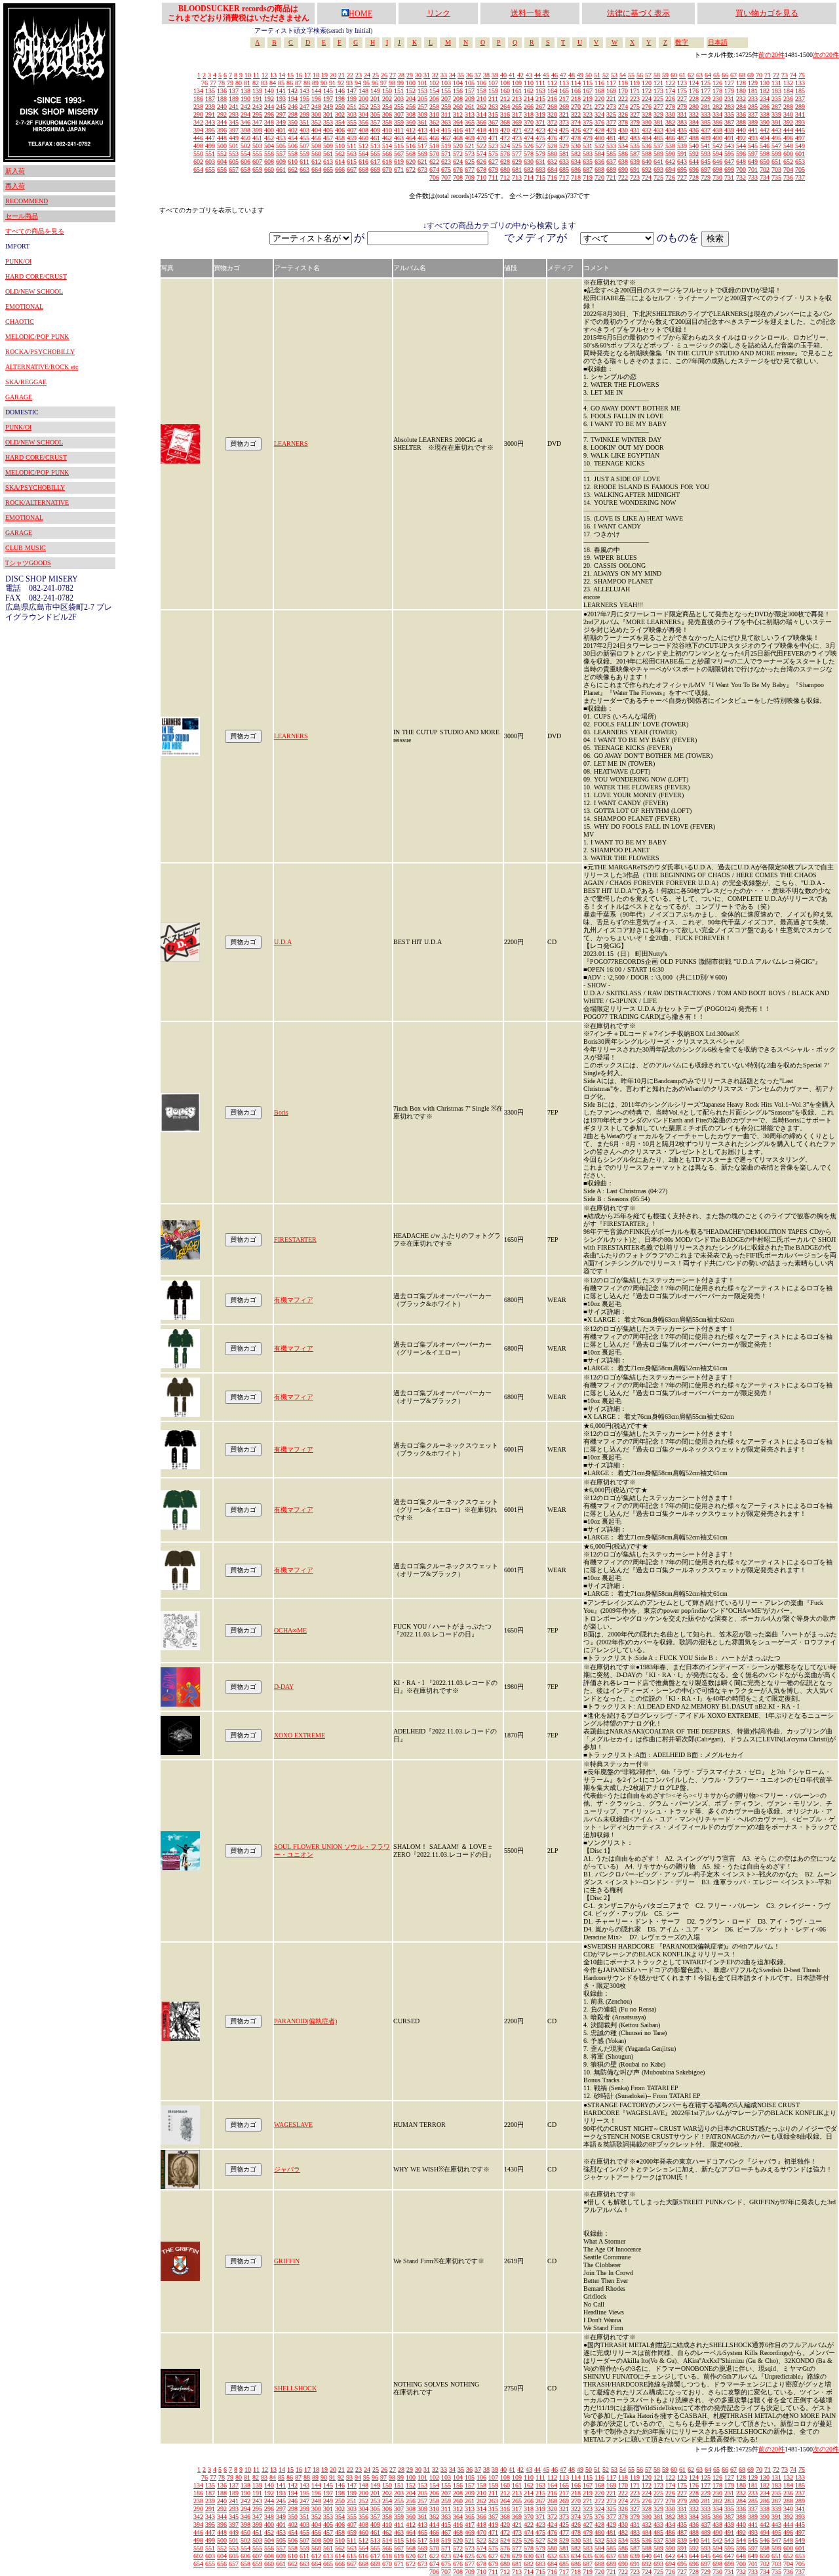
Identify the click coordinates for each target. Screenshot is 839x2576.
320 (552, 114)
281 (706, 107)
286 (765, 107)
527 (540, 146)
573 (470, 154)
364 (458, 122)
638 (623, 162)
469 (470, 138)
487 (682, 138)
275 (635, 107)
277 (658, 107)
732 (741, 177)
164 (552, 91)
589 (658, 154)
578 (529, 154)
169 (611, 91)
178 (717, 91)
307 (399, 114)
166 (576, 91)
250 (340, 107)
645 (706, 162)
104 (458, 83)
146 (340, 91)
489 (706, 138)
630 (529, 162)
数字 (682, 42)
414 (434, 130)
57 (648, 75)
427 (588, 130)
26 (384, 75)
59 (665, 75)
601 (800, 154)
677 (470, 169)
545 (753, 146)
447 (210, 138)
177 (706, 91)
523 (493, 146)
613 (328, 162)
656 (222, 169)
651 (776, 162)
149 (375, 91)
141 (281, 91)
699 (729, 169)
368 (505, 122)
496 (788, 138)
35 (461, 75)
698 (717, 169)
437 (706, 130)
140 (269, 91)
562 (340, 154)
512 (363, 146)
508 (316, 146)
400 (269, 130)
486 (670, 138)
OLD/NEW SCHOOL (34, 291)
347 (257, 122)
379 (635, 122)
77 (213, 83)
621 (422, 162)
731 (729, 177)
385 (706, 122)
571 (446, 154)
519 (446, 146)
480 (599, 138)
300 (316, 114)
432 (647, 130)
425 (564, 130)
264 (505, 107)
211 (493, 99)
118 (623, 83)
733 (753, 177)
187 (210, 99)
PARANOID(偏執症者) (305, 2021)
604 (222, 162)
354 (340, 122)
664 (316, 169)
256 (411, 107)
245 (281, 107)
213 (517, 99)
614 (340, 162)
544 (741, 146)
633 (564, 162)
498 (198, 146)
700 (741, 169)
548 (788, 146)
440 (741, 130)
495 (776, 138)
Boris (281, 1112)
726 (670, 177)
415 (446, 130)
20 (333, 75)
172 (647, 91)
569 (422, 154)
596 (741, 154)
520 (458, 146)
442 (765, 130)
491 (729, 138)
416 (458, 130)
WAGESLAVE (293, 2125)
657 (234, 169)
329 (658, 114)
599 (776, 154)
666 (340, 169)
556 (269, 154)
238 (198, 107)
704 (788, 169)
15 (290, 75)
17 (307, 75)
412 (411, 130)
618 (387, 162)
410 (387, 130)
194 (293, 99)
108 (505, 83)
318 (529, 114)
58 (657, 75)
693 (658, 169)
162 (529, 91)
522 (481, 146)
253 (375, 107)
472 (505, 138)
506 (293, 146)
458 (340, 138)
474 (529, 138)
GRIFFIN (287, 2261)
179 (729, 91)
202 (387, 99)
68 (742, 75)
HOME (361, 14)
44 (537, 75)
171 (635, 91)
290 (198, 114)
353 (328, 122)
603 (210, 162)
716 (552, 177)
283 (729, 107)
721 (611, 177)
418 (481, 130)
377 (611, 122)
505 (281, 146)
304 (363, 114)
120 (647, 83)
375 (588, 122)
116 (599, 83)
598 (765, 154)
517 (422, 146)
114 (576, 83)
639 (635, 162)
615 (352, 162)
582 (576, 154)
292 (222, 114)
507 (304, 146)
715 (540, 177)
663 (304, 169)
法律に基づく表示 (638, 13)
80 (239, 83)
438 (717, 130)
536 (647, 146)
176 (694, 91)
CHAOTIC (20, 322)
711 (493, 177)
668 (363, 169)
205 (422, 99)
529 (564, 146)
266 (529, 107)
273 (611, 107)
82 (256, 83)
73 (785, 75)
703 (776, 169)
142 (293, 91)
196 (316, 99)
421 (517, 130)
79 (230, 83)
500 (222, 146)
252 (363, 107)
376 (599, 122)
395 (210, 130)
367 (493, 122)
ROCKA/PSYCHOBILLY (40, 352)
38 (486, 75)
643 (682, 162)
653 (800, 162)
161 (517, 91)
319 (540, 114)
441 (753, 130)
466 (434, 138)
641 (658, 162)
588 (647, 154)
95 (366, 83)
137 (234, 91)
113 (564, 83)
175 (682, 91)
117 (611, 83)
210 (481, 99)
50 (589, 75)
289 (800, 107)
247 (304, 107)
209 (470, 99)
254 (387, 107)
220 (599, 99)
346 (245, 122)
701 (753, 169)
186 (198, 99)
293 (234, 114)
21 (341, 75)
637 (611, 162)
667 (352, 169)
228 (694, 99)
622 (434, 162)
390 (765, 122)
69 (751, 75)
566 (387, 154)
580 (552, 154)
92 (341, 83)
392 (788, 122)
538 (670, 146)
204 (411, 99)
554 (245, 154)
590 (670, 154)
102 (434, 83)
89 (315, 83)
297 (281, 114)
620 (411, 162)
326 (623, 114)
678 (481, 169)
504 (269, 146)
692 (647, 169)
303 (352, 114)
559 (304, 154)
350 (293, 122)
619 (399, 162)
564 (363, 154)
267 (540, 107)
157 (470, 91)
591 (682, 154)
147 (352, 91)
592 (694, 154)
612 (316, 162)
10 (248, 75)
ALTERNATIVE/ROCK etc (42, 367)
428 (599, 130)
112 (552, 83)
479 (588, 138)
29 (410, 75)
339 (776, 114)
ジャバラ (287, 2169)
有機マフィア (294, 1300)
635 (588, 162)
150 (387, 91)
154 (434, 91)
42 (520, 75)
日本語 (718, 42)
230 (717, 99)
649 (753, 162)
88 (307, 83)
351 (304, 122)
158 (481, 91)
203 (399, 99)
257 (422, 107)
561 (328, 154)
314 (481, 114)
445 (800, 130)
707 (446, 177)
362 (434, 122)
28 (401, 75)
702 (765, 169)
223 (635, 99)
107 (493, 83)
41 (512, 75)
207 (446, 99)
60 (674, 75)
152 (411, 91)
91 (332, 83)
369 (517, 122)
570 (434, 154)
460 (363, 138)
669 (375, 169)
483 (635, 138)
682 (529, 169)
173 (658, 91)
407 (352, 130)
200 (363, 99)
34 (452, 75)
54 (623, 75)
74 (793, 75)
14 (282, 75)
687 (588, 169)
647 (729, 162)
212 (505, 99)
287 (776, 107)
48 (572, 75)
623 (446, 162)
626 (481, 162)
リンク (439, 13)
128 (741, 83)
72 (776, 75)
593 (706, 154)
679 (493, 169)
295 (257, 114)
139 (257, 91)
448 (222, 138)
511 (352, 146)
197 (328, 99)
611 (304, 162)
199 (352, 99)
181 (753, 91)
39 (495, 75)
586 (623, 154)
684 (552, 169)
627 (493, 162)
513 (375, 146)
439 (729, 130)
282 (717, 107)
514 (387, 146)
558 (293, 154)
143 (304, 91)
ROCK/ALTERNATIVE (37, 503)
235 (776, 99)
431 (635, 130)
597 (753, 154)
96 (375, 83)
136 (222, 91)
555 (257, 154)
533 (611, 146)
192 (269, 99)
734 (765, 177)
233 (753, 99)
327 (635, 114)
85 (281, 83)
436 (694, 130)
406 (340, 130)
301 (328, 114)
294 (245, 114)
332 (694, 114)
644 (694, 162)
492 (741, 138)
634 (576, 162)
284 (741, 107)
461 (375, 138)
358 (387, 122)
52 (606, 75)
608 (269, 162)
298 (293, 114)
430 (623, 130)
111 (540, 83)
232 (741, 99)
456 (316, 138)
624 (458, 162)
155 (446, 91)
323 (588, 114)
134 (198, 91)
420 (505, 130)
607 (257, 162)
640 (647, 162)
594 (717, 154)
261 (470, 107)
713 (517, 177)
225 (658, 99)
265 (517, 107)
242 (245, 107)
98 (392, 83)
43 (529, 75)
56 (640, 75)
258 (434, 107)
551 (210, 154)
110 (529, 83)
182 (765, 91)
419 (493, 130)
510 (340, 146)
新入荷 (15, 171)
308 (411, 114)
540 (694, 146)
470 (481, 138)
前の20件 (771, 55)
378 (623, 122)
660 (269, 169)
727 (682, 177)
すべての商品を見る (35, 231)
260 (458, 107)
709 (470, 177)
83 (264, 83)
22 (350, 75)
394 (198, 130)
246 (293, 107)
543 (729, 146)
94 (358, 83)
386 (717, 122)
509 (328, 146)
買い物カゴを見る (767, 13)
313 (470, 114)
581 (564, 154)
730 (717, 177)
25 (376, 75)
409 (375, 130)
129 (753, 83)
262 (481, 107)
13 (273, 75)
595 (729, 154)
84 (273, 83)
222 (623, 99)
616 (363, 162)
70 (759, 75)
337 (753, 114)
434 (670, 130)
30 (418, 75)
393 (800, 122)
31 (427, 75)
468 (458, 138)
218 (576, 99)
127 (729, 83)
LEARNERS (291, 444)
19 (324, 75)
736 (788, 177)
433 (658, 130)
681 (517, 169)
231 (729, 99)
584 (599, 154)
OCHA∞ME (290, 1630)
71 (768, 75)
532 (599, 146)
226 (670, 99)
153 (422, 91)
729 (706, 177)
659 (257, 169)
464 (411, 138)
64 (708, 75)
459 (352, 138)
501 (234, 146)
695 (682, 169)
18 (316, 75)
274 (623, 107)
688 (599, 169)
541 (706, 146)
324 (599, 114)
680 (505, 169)
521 (470, 146)
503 (257, 146)
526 (529, 146)
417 (470, 130)
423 (540, 130)
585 (611, 154)
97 (383, 83)
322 (576, 114)
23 (359, 75)
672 (411, 169)
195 (304, 99)
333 (706, 114)
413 (422, 130)
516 (411, 146)
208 (458, 99)
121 (658, 83)
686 (576, 169)
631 (540, 162)
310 (434, 114)
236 (788, 99)
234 (765, 99)
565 (375, 154)
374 (576, 122)
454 (293, 138)
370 (529, 122)
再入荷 (15, 186)
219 (588, 99)
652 (788, 162)
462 (387, 138)
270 (576, 107)
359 (399, 122)
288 (788, 107)
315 (493, 114)
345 (234, 122)
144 (316, 91)
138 (245, 91)
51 (597, 75)
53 (614, 75)
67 (733, 75)
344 (222, 122)
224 (647, 99)
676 (458, 169)
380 (647, 122)
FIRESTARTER (295, 1239)
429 (611, 130)
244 (269, 107)
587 (635, 154)
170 (623, 91)
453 (281, 138)
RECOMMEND (27, 201)
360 (411, 122)
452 (269, 138)
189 (234, 99)
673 (422, 169)
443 (776, 130)
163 (540, 91)
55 (631, 75)
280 (694, 107)
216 (552, 99)
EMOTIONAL (24, 307)
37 (478, 75)
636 (599, 162)
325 (611, 114)
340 (788, 114)
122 (670, 83)
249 (328, 107)
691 (635, 169)
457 (328, 138)
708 (458, 177)
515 (399, 146)
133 (800, 83)
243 (257, 107)
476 (552, 138)
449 (234, 138)
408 (363, 130)
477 (564, 138)
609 (281, 162)
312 (458, 114)
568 (411, 154)
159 (493, 91)
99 (400, 83)
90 (324, 83)
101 (422, 83)
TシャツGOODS (28, 563)
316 (505, 114)
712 (505, 177)
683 (540, 169)
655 (210, 169)
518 (434, 146)
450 (245, 138)
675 (446, 169)
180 (741, 91)
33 (444, 75)
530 (576, 146)
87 (298, 83)
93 (349, 83)
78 (222, 83)
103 (446, 83)
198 (340, 99)
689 (611, 169)
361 (422, 122)
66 (725, 75)
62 (691, 75)
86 (290, 83)
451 (257, 138)
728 (694, 177)
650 (765, 162)
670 (387, 169)
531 (588, 146)
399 (257, 130)
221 (611, 99)
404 (316, 130)
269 (564, 107)
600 (788, 154)
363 (446, 122)
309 (422, 114)
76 (205, 83)
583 (588, 154)
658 (245, 169)
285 (753, 107)
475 (540, 138)
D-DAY (284, 1687)
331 (682, 114)
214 (529, 99)
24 (367, 75)
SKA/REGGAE (26, 382)
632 (552, 162)
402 (293, 130)
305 (375, 114)
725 (658, 177)
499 (210, 146)
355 (352, 122)
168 (599, 91)
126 (717, 83)
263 (493, 107)
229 (706, 99)
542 (717, 146)
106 (481, 83)
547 (776, 146)
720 (599, 177)
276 (647, 107)
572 (458, 154)
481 (611, 138)
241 (234, 107)
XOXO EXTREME (300, 1735)
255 (399, 107)
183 (776, 91)
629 (517, 162)
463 (399, 138)
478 (576, 138)
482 (623, 138)
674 (434, 169)
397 (234, 130)
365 (470, 122)
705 (800, 169)
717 (564, 177)
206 (434, 99)
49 (580, 75)
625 (470, 162)
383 (682, 122)
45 (546, 75)
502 (245, 146)
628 (505, 162)
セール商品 (22, 216)
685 (564, 169)
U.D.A (283, 942)
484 (647, 138)
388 (741, 122)
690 (623, 169)
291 (210, 114)
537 (658, 146)
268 (552, 107)
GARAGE (19, 397)
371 (540, 122)
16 (299, 75)
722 (623, 177)
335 (729, 114)
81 (247, 83)
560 (316, 154)
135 (210, 91)
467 (446, 138)
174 (670, 91)
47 (563, 75)
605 (234, 162)
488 (694, 138)
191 (257, 99)
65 (716, 75)
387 (729, 122)
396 (222, 130)
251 (352, 107)
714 (529, 177)
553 (234, 154)
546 (765, 146)
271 (588, 107)
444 (788, 130)
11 (256, 75)
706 (434, 177)
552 (222, 154)
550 (198, 154)
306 (387, 114)
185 (800, 91)
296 (269, 114)
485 (658, 138)
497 (800, 138)
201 (375, 99)
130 (765, 83)
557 (281, 154)
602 (198, 162)
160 (505, 91)
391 (776, 122)
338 (765, 114)
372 (552, 122)
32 (435, 75)
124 (694, 83)
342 (198, 122)
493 (753, 138)
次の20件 (826, 55)
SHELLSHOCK (295, 2388)
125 (706, 83)
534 (623, 146)
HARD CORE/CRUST (36, 276)
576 (505, 154)
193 (281, 99)
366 (481, 122)
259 (446, 107)
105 (470, 83)
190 (245, 99)
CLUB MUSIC (26, 548)
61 (682, 75)
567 (399, 154)
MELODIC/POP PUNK (37, 337)
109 (517, 83)
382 (670, 122)
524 (505, 146)
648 (741, 162)
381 (658, 122)
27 (393, 75)
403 (304, 130)
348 (269, 122)
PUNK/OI (18, 261)
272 (599, 107)
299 (304, 114)
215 (540, 99)
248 (316, 107)
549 (800, 146)
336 (741, 114)
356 (363, 122)
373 (564, 122)
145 (328, 91)
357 (375, 122)
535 (635, 146)
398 (245, 130)
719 (588, 177)
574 (481, 154)
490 (717, 138)
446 (198, 138)
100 (411, 83)
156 (458, 91)
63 (699, 75)
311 (446, 114)
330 (670, 114)
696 (694, 169)
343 (210, 122)
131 (776, 83)
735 (776, 177)
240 (222, 107)
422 (529, 130)
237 (800, 99)
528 (552, 146)
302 (340, 114)
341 (800, 114)
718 (576, 177)
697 (706, 169)
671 (399, 169)
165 (564, 91)
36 (469, 75)
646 (717, 162)
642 (670, 162)
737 (800, 177)
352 (316, 122)
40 (503, 75)
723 (635, 177)
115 (588, 83)
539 (682, 146)
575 (493, 154)
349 (281, 122)
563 (352, 154)
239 (210, 107)
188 (222, 99)
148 (363, 91)
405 (328, 130)
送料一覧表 (530, 13)
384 (694, 122)
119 (635, 83)
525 (517, 146)
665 (328, 169)
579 (540, 154)
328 (647, 114)
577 (517, 154)
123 (682, 83)
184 (788, 91)
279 (682, 107)
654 (198, 169)
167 (588, 91)
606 (245, 162)
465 (422, 138)
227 (682, 99)
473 (517, 138)
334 (717, 114)
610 (293, 162)
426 (576, 130)
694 (670, 169)
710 (481, 177)
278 (670, 107)
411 (399, 130)
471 (493, 138)
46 (555, 75)
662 (293, 169)
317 (517, 114)
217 (564, 99)
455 (304, 138)
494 (765, 138)
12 (265, 75)
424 (552, 130)
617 (375, 162)
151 (399, 91)
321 (564, 114)
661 (281, 169)
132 (788, 83)
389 (753, 122)
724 (647, 177)
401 (281, 130)
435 (682, 130)
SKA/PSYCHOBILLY (35, 487)
